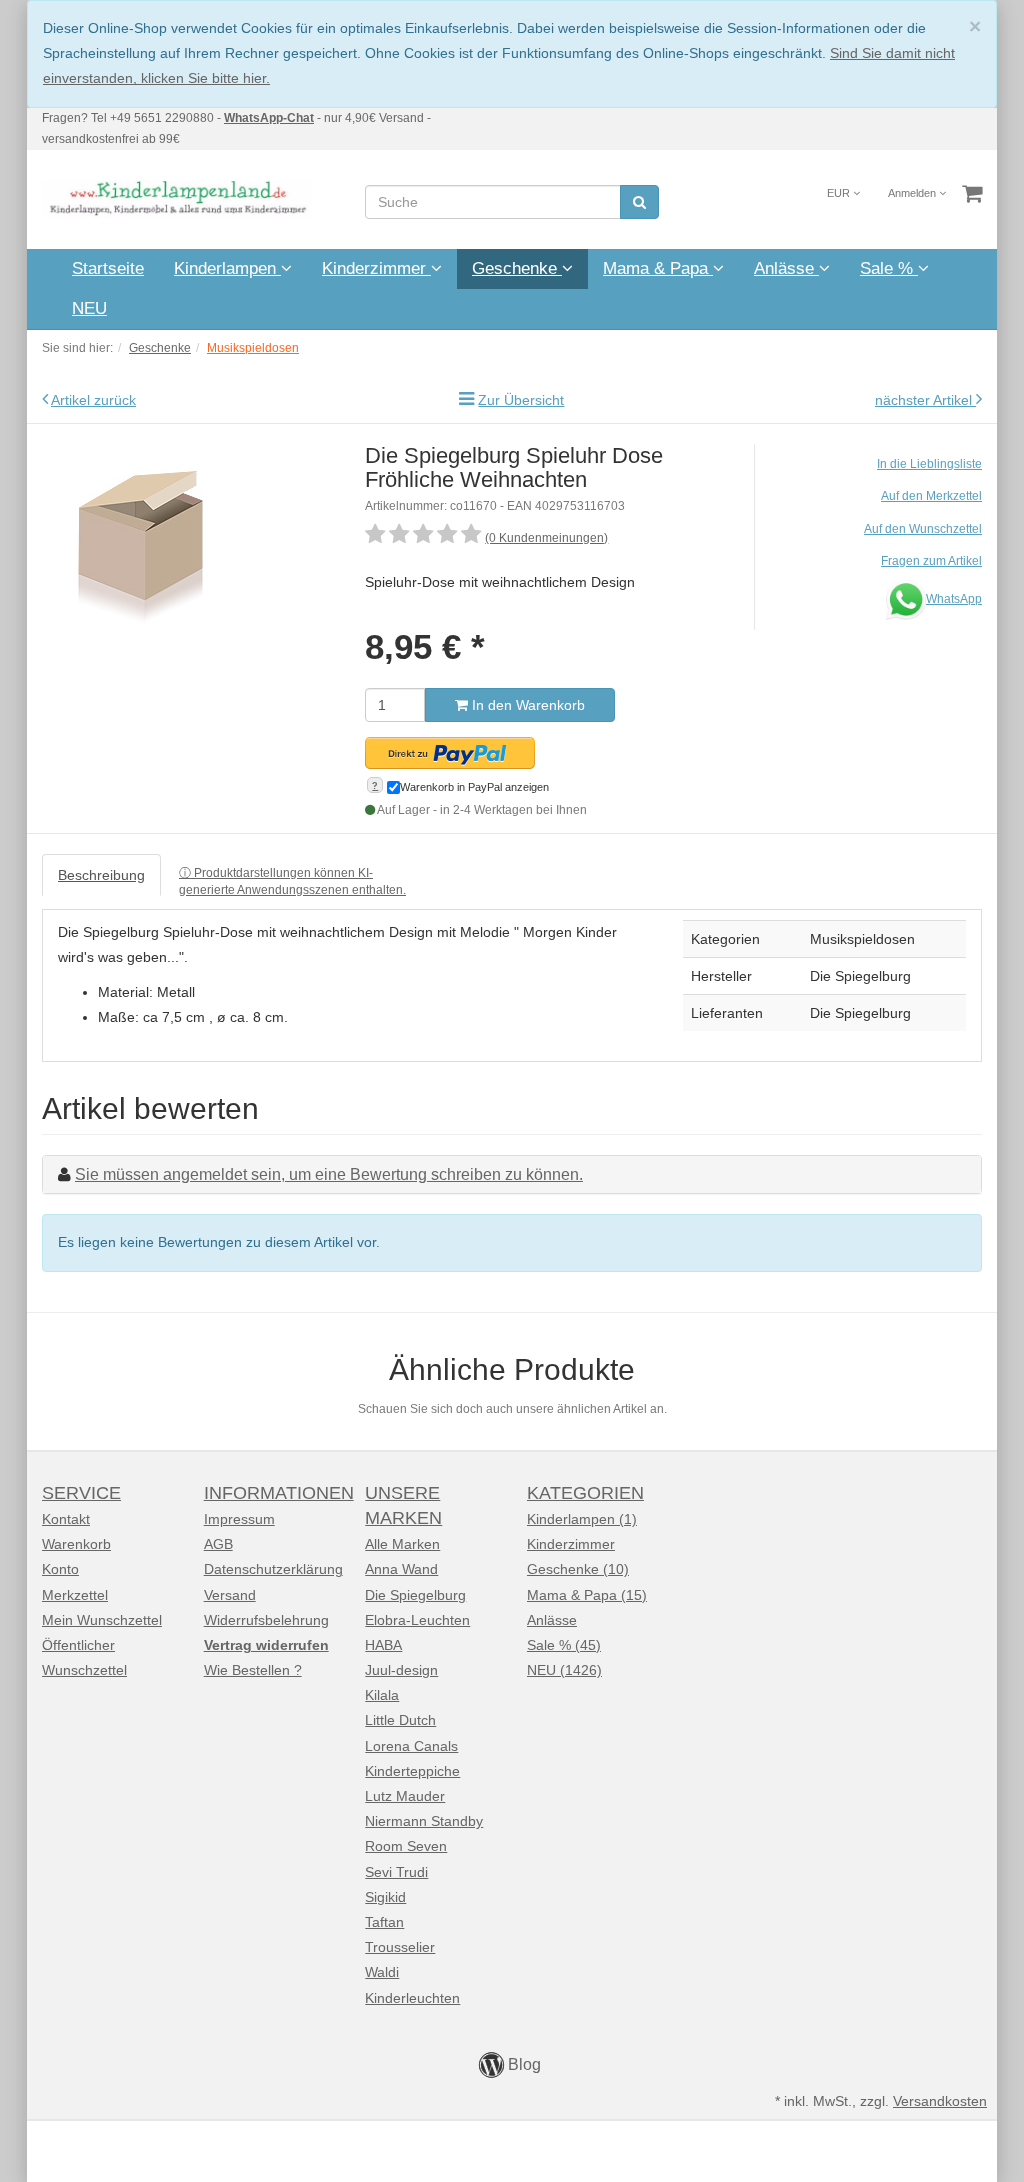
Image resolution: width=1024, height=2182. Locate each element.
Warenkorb (76, 1544)
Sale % (889, 268)
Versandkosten (940, 2101)
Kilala (382, 1695)
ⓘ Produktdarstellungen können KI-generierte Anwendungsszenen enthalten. (292, 881)
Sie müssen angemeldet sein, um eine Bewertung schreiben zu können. (329, 1174)
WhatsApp (954, 599)
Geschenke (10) (578, 1569)
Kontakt (66, 1519)
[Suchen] (639, 202)
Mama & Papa (658, 268)
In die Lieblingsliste (929, 464)
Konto (60, 1569)
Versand (230, 1595)
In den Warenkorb (526, 705)
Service (81, 1493)
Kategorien (585, 1493)
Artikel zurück (93, 400)
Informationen (279, 1493)
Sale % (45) (564, 1645)
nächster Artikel (925, 400)
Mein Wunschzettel (102, 1620)
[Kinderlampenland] (176, 198)
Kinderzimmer (376, 268)
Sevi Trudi (396, 1872)
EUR (840, 193)
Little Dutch (400, 1720)
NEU (89, 308)
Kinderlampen (227, 268)
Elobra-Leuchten (417, 1620)
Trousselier (400, 1947)
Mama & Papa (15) (587, 1595)
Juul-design (401, 1670)
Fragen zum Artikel (931, 561)
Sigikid (385, 1897)
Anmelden (913, 193)
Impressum (239, 1519)
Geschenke (517, 268)
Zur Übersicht (521, 400)
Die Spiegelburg (415, 1595)
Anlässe (786, 268)
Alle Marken (402, 1544)
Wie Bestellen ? (253, 1670)
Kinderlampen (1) (582, 1519)
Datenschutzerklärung (273, 1569)
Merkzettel (75, 1595)
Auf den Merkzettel (931, 496)
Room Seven (406, 1846)
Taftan (384, 1922)
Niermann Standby (424, 1821)
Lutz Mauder (405, 1796)
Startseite (108, 268)
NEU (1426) (564, 1670)
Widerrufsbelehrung (266, 1620)
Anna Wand (401, 1569)
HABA (383, 1645)
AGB (218, 1544)
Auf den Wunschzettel (923, 529)
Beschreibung (101, 875)
